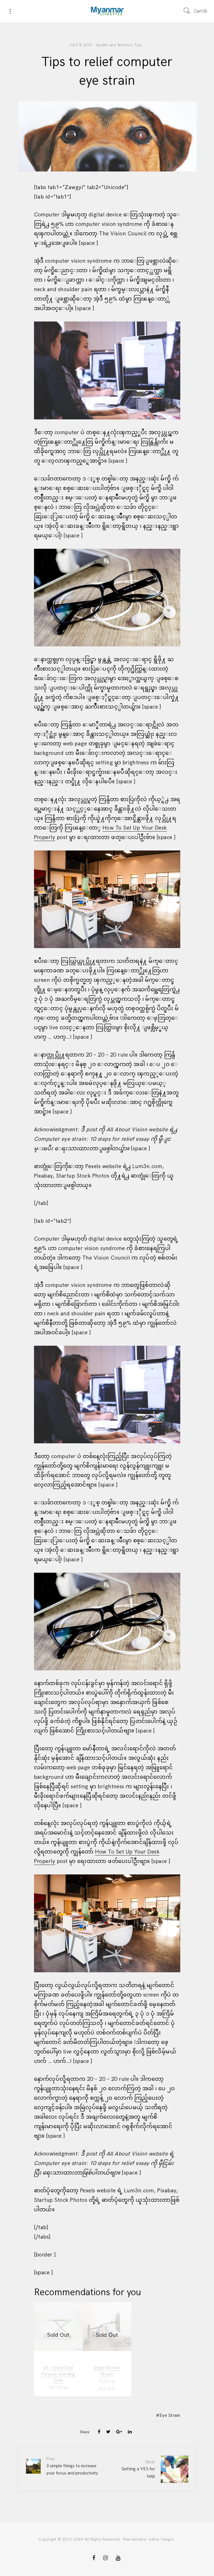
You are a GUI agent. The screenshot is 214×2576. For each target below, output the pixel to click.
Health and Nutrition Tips (119, 45)
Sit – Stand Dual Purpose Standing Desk (58, 2374)
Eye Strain (170, 2416)
